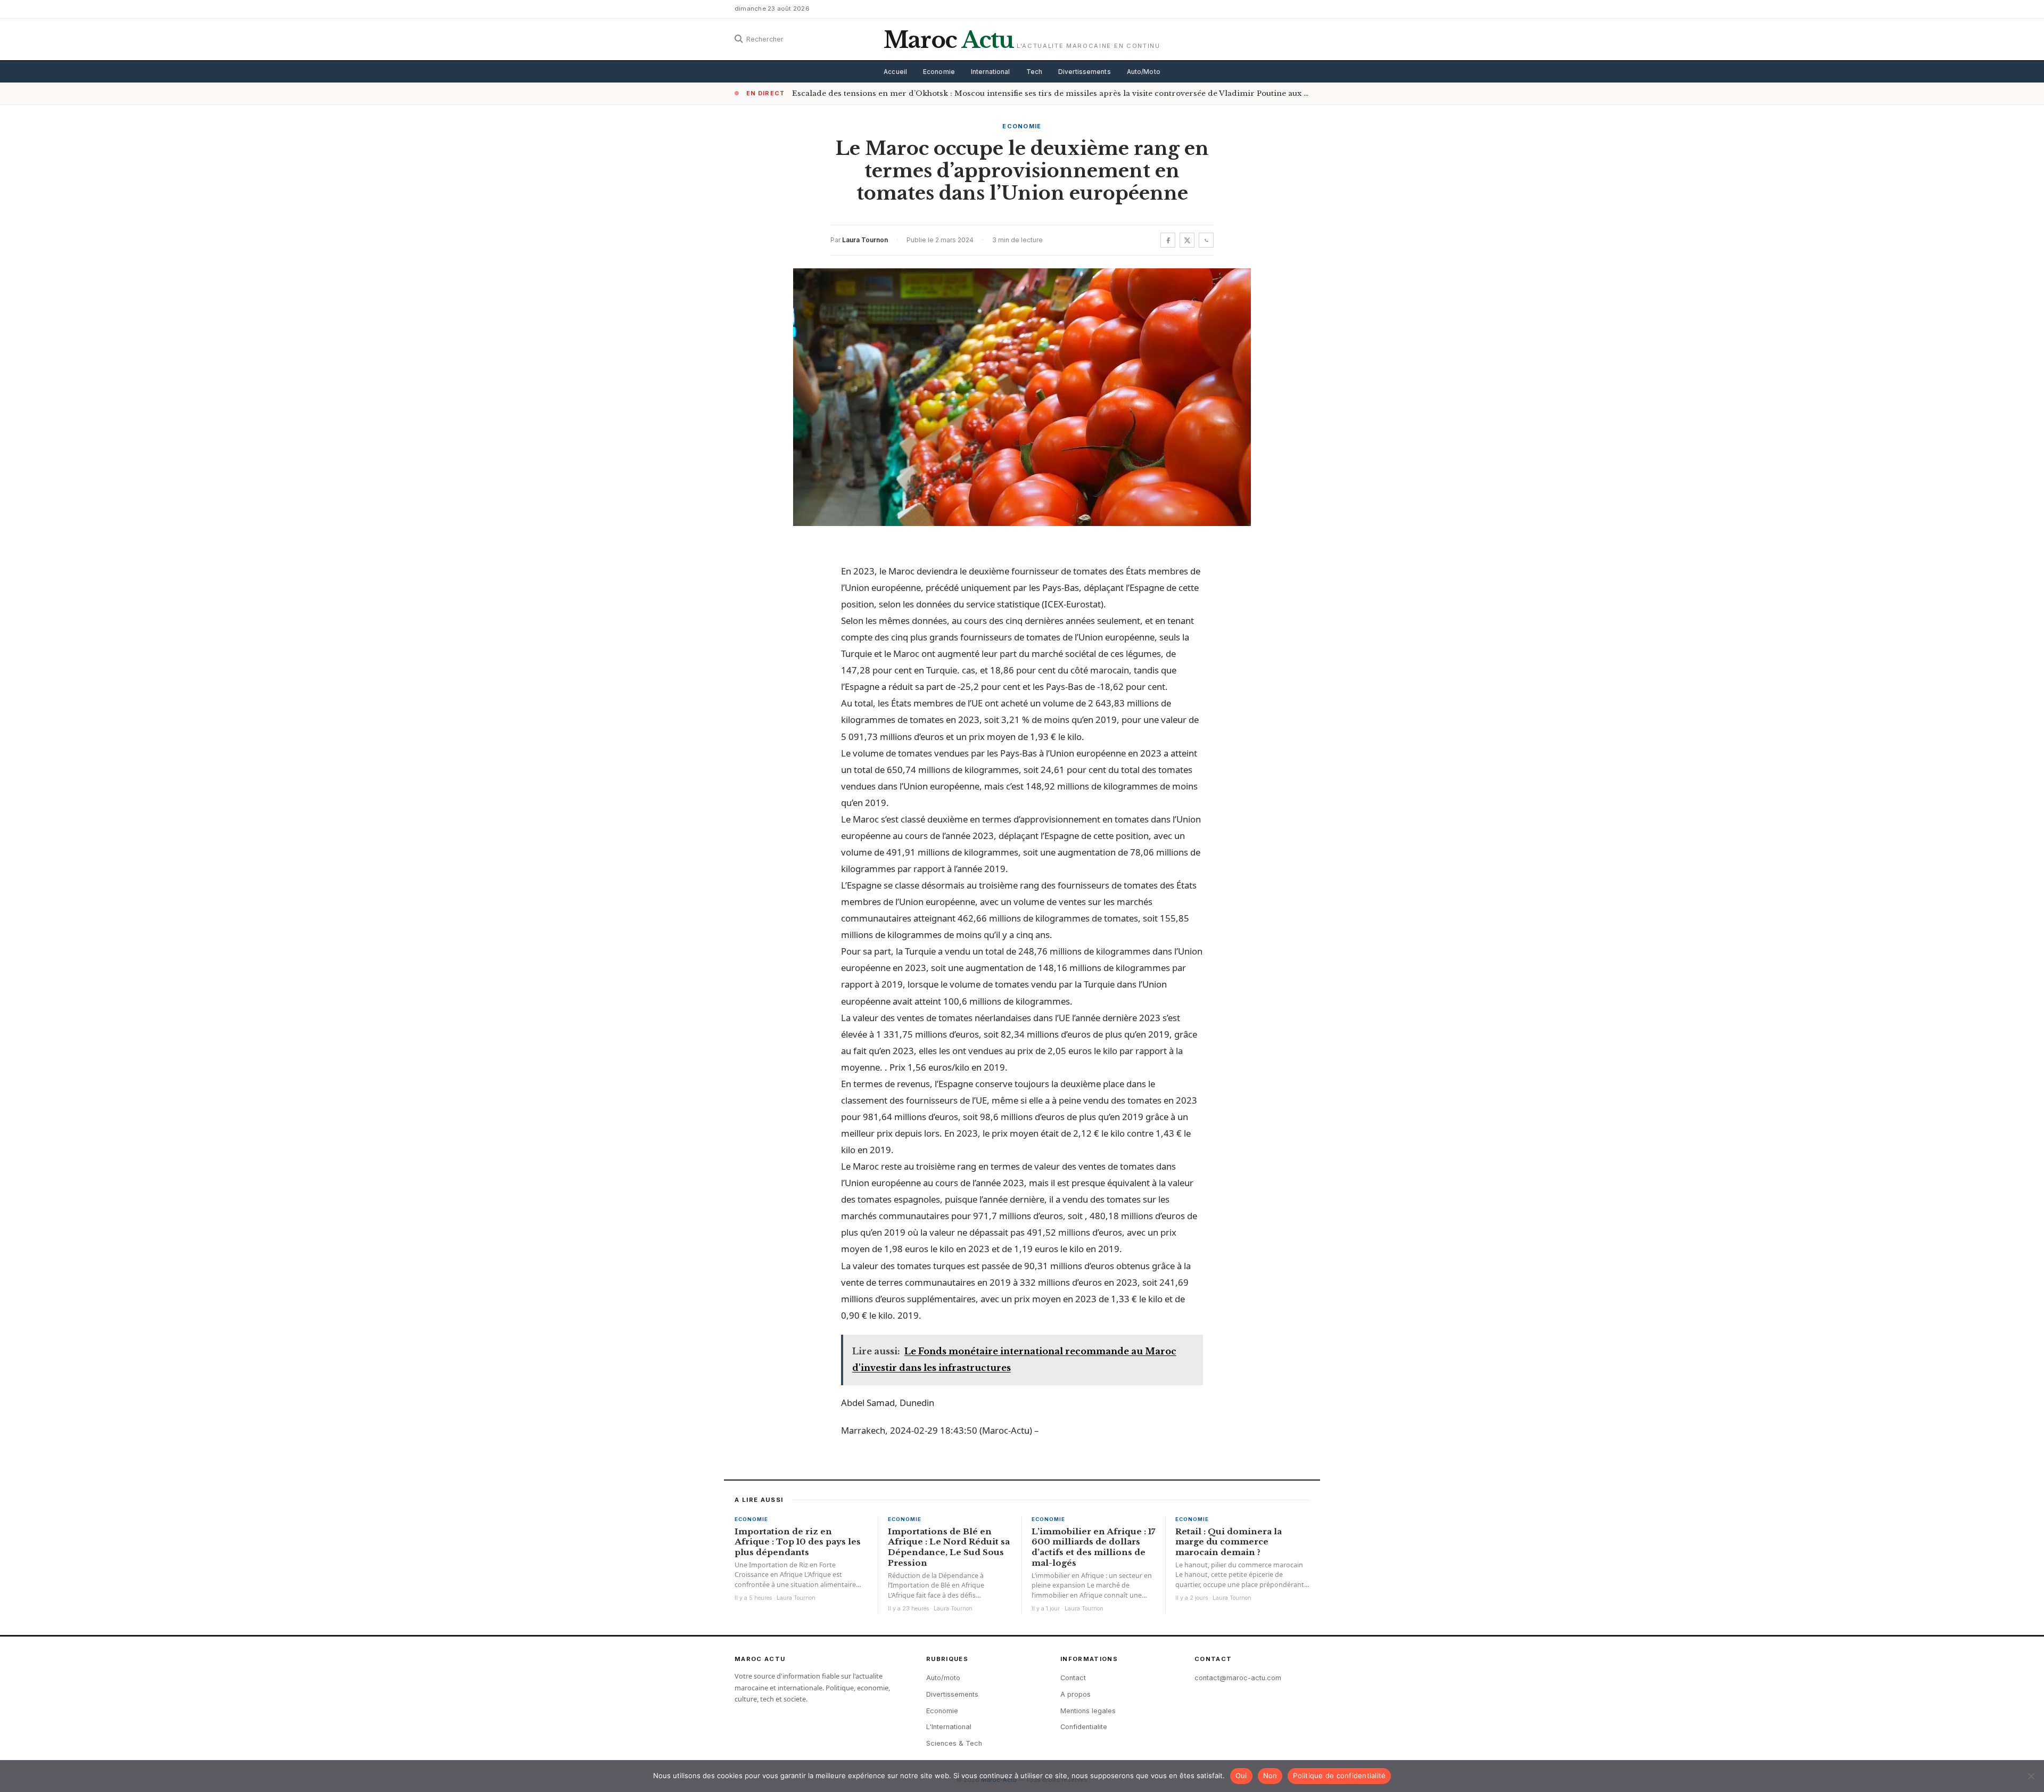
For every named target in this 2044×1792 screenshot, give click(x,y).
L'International (949, 1727)
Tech (1034, 72)
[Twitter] (1187, 240)
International (991, 72)
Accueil (895, 72)
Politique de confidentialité (1339, 1775)
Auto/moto (943, 1678)
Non (1270, 1775)
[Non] (2031, 1776)
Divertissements (1085, 72)
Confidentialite (1084, 1727)
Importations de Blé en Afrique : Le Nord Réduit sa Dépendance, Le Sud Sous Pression (949, 1547)
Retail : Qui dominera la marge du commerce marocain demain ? (1229, 1542)
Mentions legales (1088, 1711)
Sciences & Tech (954, 1743)
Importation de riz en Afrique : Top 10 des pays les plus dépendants (798, 1542)
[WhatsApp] (1206, 240)
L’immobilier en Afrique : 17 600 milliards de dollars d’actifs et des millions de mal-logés (1093, 1547)
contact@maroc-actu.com (1238, 1678)
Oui (1241, 1775)
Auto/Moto (1144, 72)
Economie (939, 72)
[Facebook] (1168, 240)
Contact (1073, 1678)
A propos (1075, 1694)
